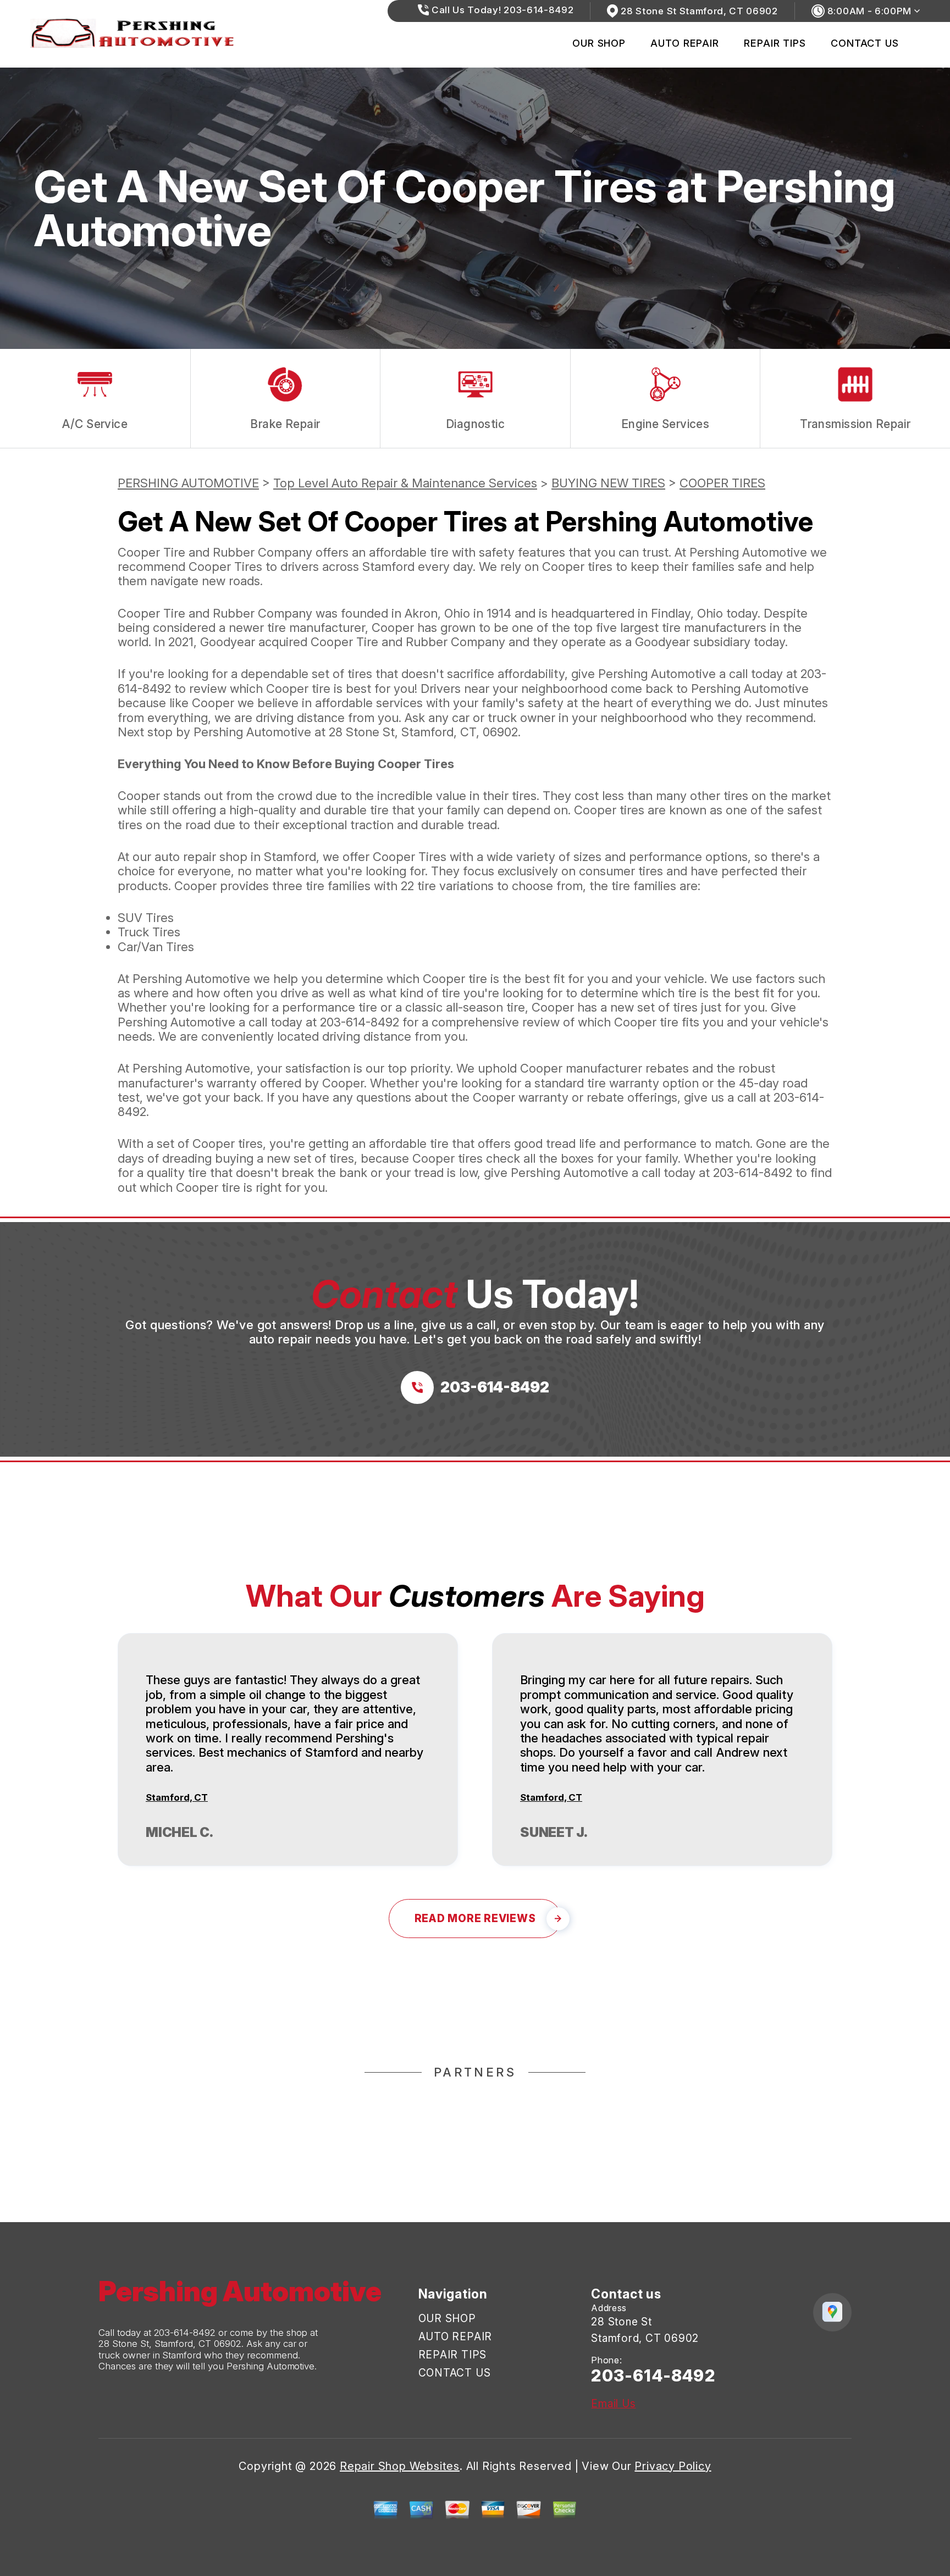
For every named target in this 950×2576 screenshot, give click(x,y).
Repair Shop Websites (400, 2466)
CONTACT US (865, 43)
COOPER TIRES (722, 483)
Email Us (613, 2404)
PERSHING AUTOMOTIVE (188, 483)
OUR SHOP (599, 43)
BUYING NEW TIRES (608, 483)
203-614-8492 (360, 1022)
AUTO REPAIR (685, 43)
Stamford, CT (177, 1797)
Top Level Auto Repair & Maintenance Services (405, 483)
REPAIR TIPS (775, 43)
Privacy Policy (673, 2466)
